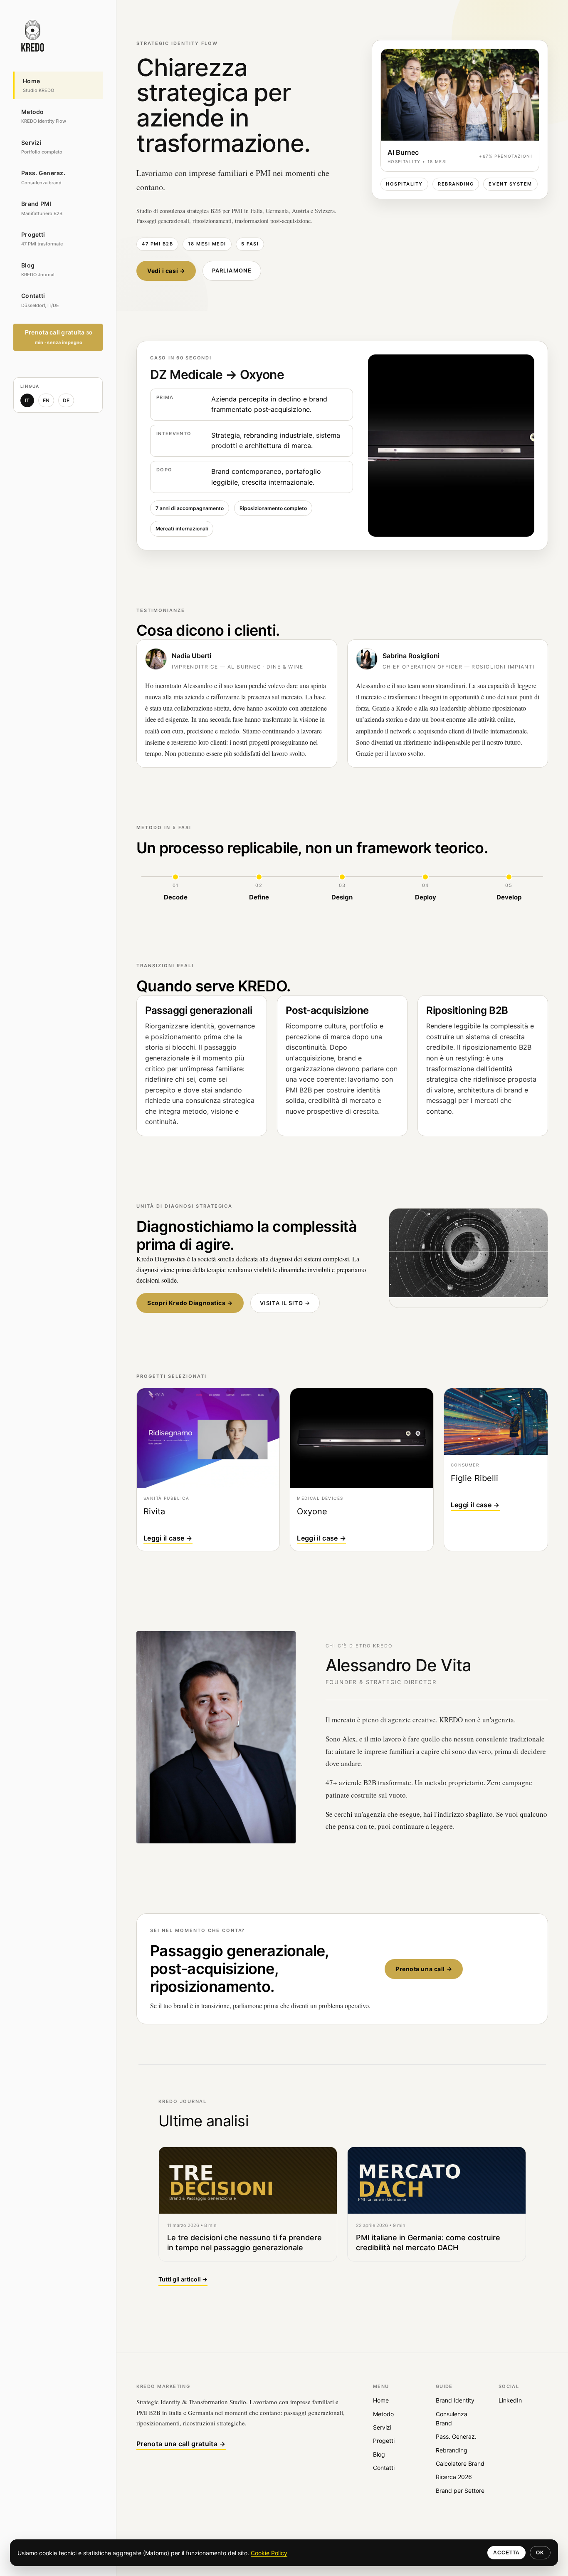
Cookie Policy (269, 2553)
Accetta (506, 2553)
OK (540, 2553)
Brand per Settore (460, 2491)
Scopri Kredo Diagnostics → (190, 1303)
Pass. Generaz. (456, 2436)
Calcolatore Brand (460, 2463)
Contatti (384, 2468)
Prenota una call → (424, 1969)
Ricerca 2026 (454, 2477)
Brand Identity (455, 2400)
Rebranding (452, 2450)
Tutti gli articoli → (183, 2279)
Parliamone (232, 270)
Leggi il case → (168, 1538)
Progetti (384, 2441)
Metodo (383, 2414)
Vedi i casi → (166, 271)
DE (66, 400)
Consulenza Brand (452, 2419)
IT (27, 400)
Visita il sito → (285, 1303)
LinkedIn (510, 2400)
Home (381, 2400)
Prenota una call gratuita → (181, 2444)
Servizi (382, 2427)
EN (46, 400)
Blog (379, 2454)
